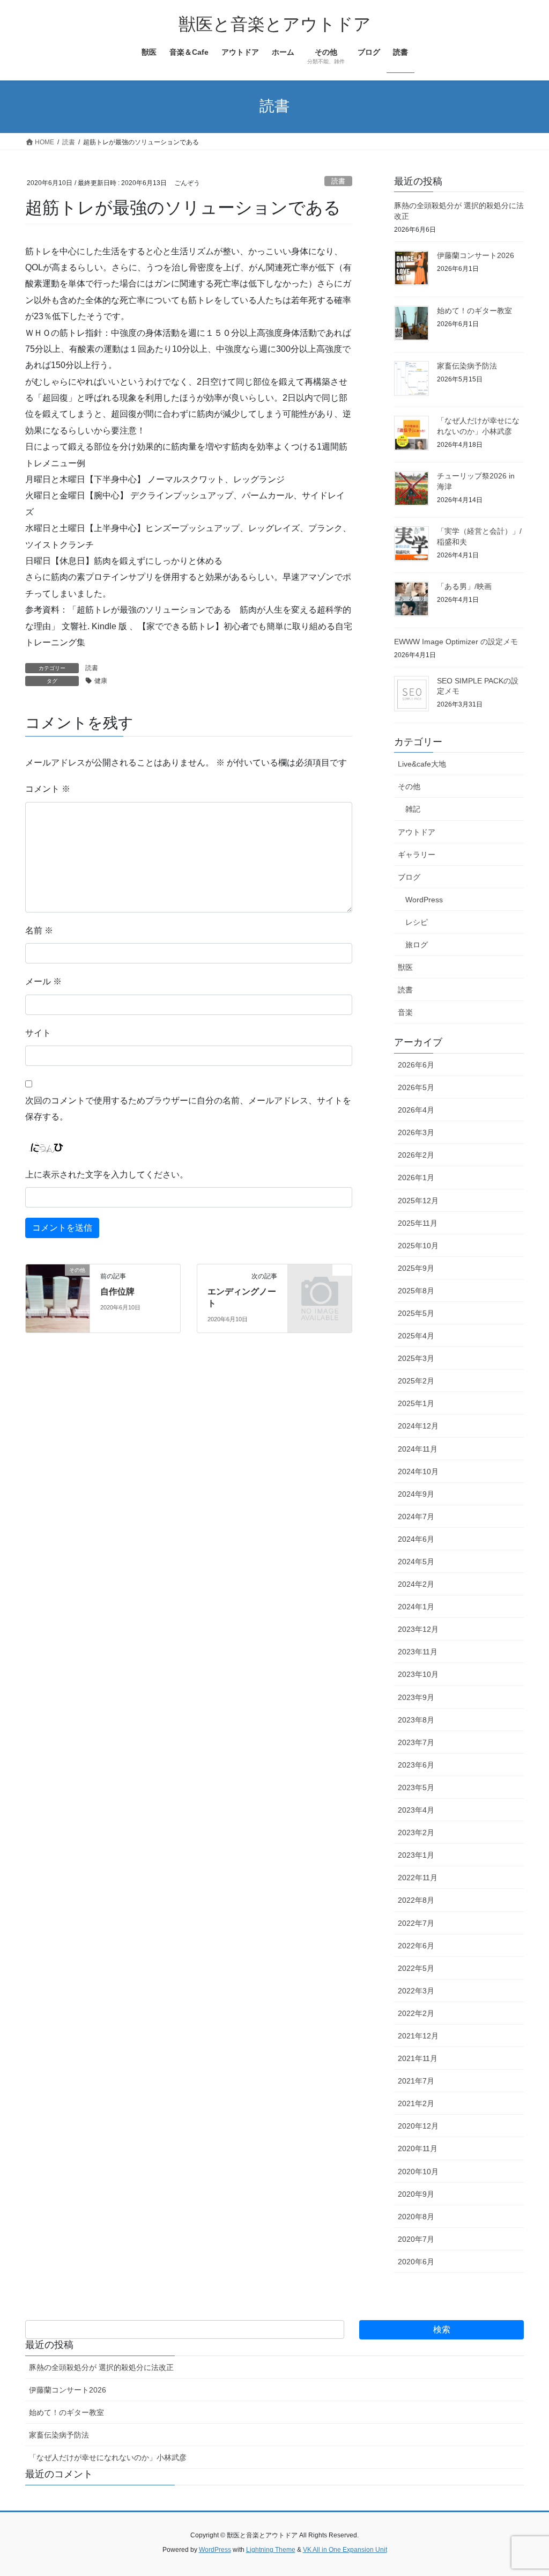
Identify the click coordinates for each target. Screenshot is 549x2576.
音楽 (405, 1012)
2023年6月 (416, 1765)
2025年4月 (416, 1336)
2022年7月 (416, 1923)
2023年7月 (416, 1742)
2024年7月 (416, 1517)
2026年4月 (416, 1110)
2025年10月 (418, 1246)
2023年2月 (416, 1832)
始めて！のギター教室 (474, 311)
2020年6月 (416, 2262)
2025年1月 (416, 1403)
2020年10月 (418, 2172)
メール (43, 981)
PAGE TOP (526, 2489)
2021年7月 (416, 2081)
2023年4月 (416, 1810)
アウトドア (417, 832)
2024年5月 (416, 1562)
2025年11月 (418, 1223)
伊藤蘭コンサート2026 (476, 255)
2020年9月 (416, 2194)
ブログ (409, 877)
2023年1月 (416, 1855)
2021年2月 (416, 2103)
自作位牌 (117, 1291)
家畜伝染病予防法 (467, 366)
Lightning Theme (271, 2550)
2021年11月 (418, 2058)
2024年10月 (418, 1471)
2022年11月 (418, 1878)
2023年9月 (416, 1697)
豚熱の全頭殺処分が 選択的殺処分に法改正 (101, 2367)
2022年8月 (416, 1900)
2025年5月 (416, 1313)
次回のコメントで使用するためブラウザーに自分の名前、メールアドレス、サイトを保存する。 (188, 1109)
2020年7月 (416, 2239)
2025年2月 (416, 1381)
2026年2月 (416, 1155)
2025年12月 (418, 1201)
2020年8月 (416, 2217)
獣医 (405, 967)
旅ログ (417, 945)
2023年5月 (416, 1787)
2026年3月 (416, 1132)
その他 (409, 786)
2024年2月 (416, 1584)
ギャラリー (417, 855)
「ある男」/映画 (464, 586)
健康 (101, 681)
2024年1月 (416, 1607)
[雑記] (320, 1283)
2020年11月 (418, 2148)
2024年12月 (418, 1426)
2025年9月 (416, 1268)
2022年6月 (416, 1946)
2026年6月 (416, 1065)
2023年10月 (418, 1674)
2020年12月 (418, 2126)
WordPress (424, 900)
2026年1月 (416, 1177)
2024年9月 (416, 1494)
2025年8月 (416, 1291)
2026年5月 (416, 1087)
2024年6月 (416, 1539)
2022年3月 (416, 1991)
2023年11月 (418, 1652)
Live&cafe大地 (422, 764)
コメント (48, 789)
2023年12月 (418, 1629)
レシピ (417, 922)
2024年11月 (418, 1449)
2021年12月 (418, 2036)
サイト (38, 1033)
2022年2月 (416, 2013)
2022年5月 (416, 1968)
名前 (39, 930)
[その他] (58, 1296)
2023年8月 (416, 1720)
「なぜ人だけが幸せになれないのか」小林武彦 (108, 2457)
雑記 (413, 809)
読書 (338, 181)
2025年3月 (416, 1358)
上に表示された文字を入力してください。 (107, 1175)
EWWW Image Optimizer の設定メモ (456, 642)
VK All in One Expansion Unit (345, 2550)
